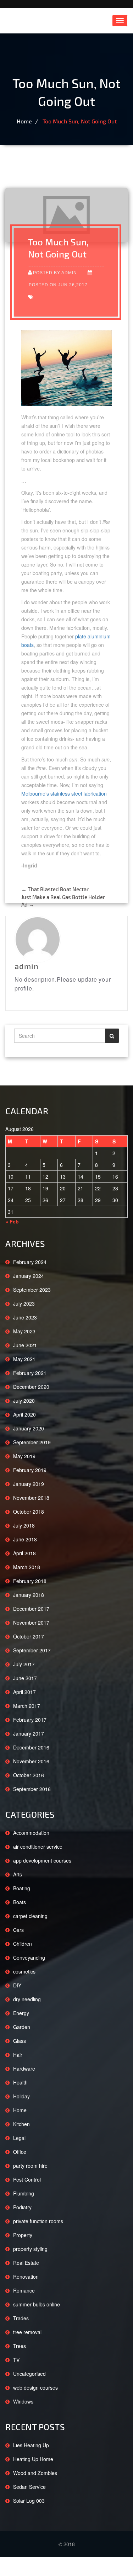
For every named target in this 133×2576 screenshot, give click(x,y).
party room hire (30, 2166)
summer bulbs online (37, 2304)
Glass (20, 2041)
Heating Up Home (33, 2459)
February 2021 (30, 1373)
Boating (22, 1888)
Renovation (26, 2277)
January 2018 (29, 1595)
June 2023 (25, 1317)
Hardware (24, 2068)
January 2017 (29, 1733)
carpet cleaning (30, 1916)
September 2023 (32, 1290)
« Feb (12, 1222)
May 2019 (24, 1456)
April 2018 (24, 1553)
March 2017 (27, 1706)
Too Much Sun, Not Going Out (80, 121)
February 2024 (30, 1262)
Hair (18, 2055)
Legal (19, 2138)
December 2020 (31, 1387)
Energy (21, 2013)
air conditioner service (38, 1847)
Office (20, 2152)
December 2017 (31, 1609)
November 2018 (31, 1498)
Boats (20, 1902)
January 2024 (29, 1276)
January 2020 (29, 1428)
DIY (17, 1985)
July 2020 (24, 1401)
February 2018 (30, 1581)
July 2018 (24, 1525)
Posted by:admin (55, 273)
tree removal (27, 2332)
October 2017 (29, 1636)
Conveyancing (29, 1958)
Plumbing (24, 2193)
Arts (18, 1874)
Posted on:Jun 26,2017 (58, 285)
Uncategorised (29, 2374)
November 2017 (31, 1622)
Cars (18, 1930)
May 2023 (24, 1331)
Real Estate (26, 2263)
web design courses (35, 2388)
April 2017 (24, 1692)
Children (23, 1944)
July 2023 (24, 1303)
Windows (23, 2401)
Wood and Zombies (35, 2473)
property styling (30, 2249)
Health (20, 2082)
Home (24, 121)
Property (23, 2235)
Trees (20, 2346)
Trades (21, 2318)
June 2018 (25, 1539)
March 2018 (27, 1567)
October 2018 (29, 1512)
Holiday (21, 2096)
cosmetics (24, 1971)
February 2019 (30, 1470)
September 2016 (32, 1789)
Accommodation (31, 1833)
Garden (22, 2027)
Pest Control (27, 2179)
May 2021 (24, 1359)
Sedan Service (29, 2487)
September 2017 (32, 1650)
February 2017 (30, 1720)
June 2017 (25, 1678)
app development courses (42, 1860)
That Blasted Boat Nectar (55, 889)
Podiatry (22, 2207)
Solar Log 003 (29, 2501)
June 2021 (25, 1345)
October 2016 (29, 1775)
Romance (24, 2290)
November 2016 (31, 1761)
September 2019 (32, 1442)
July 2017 (24, 1664)
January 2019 (29, 1484)
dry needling (27, 1999)
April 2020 (24, 1414)
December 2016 (31, 1747)
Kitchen (21, 2124)
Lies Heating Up (31, 2445)
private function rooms (38, 2221)
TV (16, 2360)
